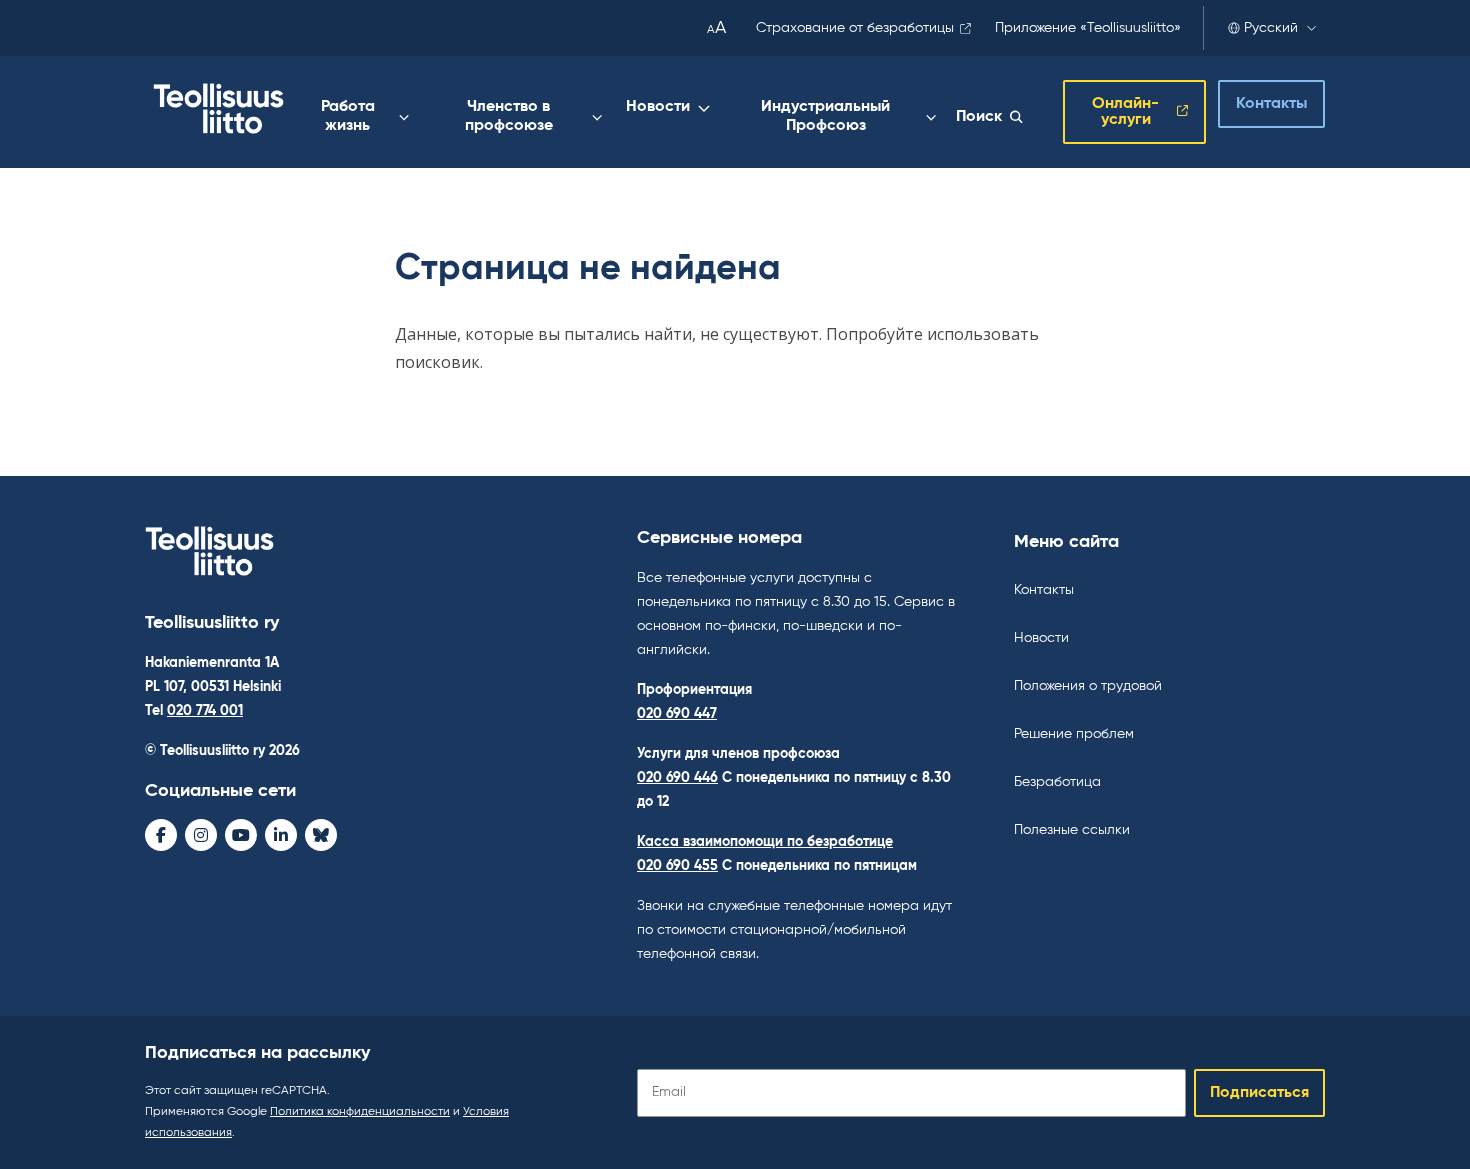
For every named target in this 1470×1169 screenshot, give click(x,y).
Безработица (1057, 782)
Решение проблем (1074, 734)
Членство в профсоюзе (509, 116)
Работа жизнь (348, 116)
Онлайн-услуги (1125, 112)
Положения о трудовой (1088, 686)
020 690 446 (677, 778)
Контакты (1271, 104)
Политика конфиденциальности (360, 1112)
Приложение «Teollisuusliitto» (1088, 28)
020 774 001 (205, 711)
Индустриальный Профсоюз (825, 116)
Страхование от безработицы (855, 28)
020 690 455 (677, 866)
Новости (658, 107)
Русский (1271, 28)
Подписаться (1259, 1093)
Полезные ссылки (1072, 830)
